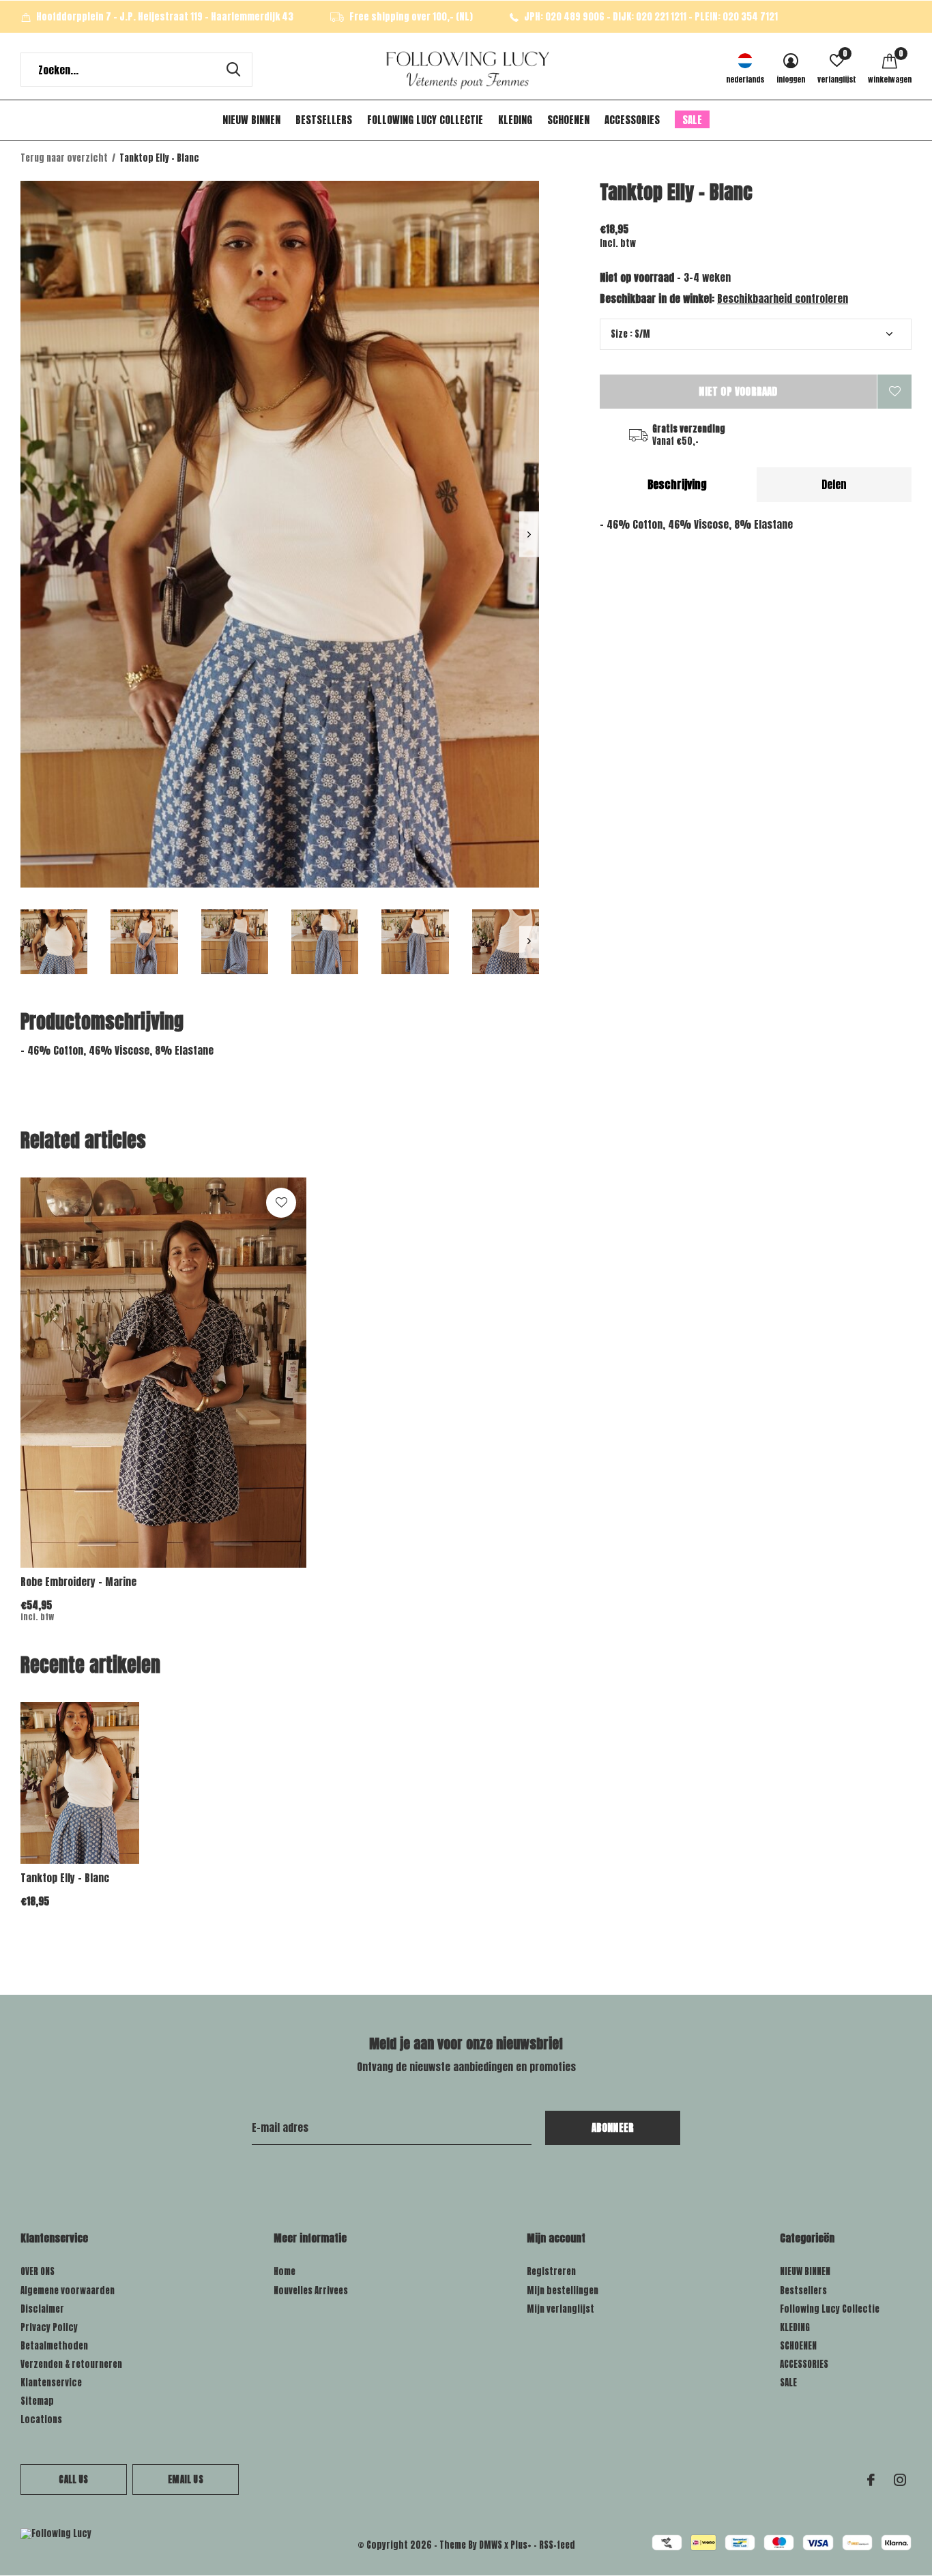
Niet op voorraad (738, 391)
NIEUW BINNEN (251, 120)
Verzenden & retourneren (71, 2364)
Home (285, 2271)
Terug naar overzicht (64, 158)
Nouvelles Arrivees (311, 2290)
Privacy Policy (49, 2327)
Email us (185, 2479)
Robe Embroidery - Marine (78, 1582)
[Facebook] (871, 2480)
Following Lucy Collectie (425, 120)
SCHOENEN (568, 120)
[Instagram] (900, 2480)
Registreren (551, 2271)
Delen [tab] (834, 484)
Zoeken (233, 70)
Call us (73, 2479)
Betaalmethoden (54, 2346)
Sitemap (37, 2401)
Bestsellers (324, 120)
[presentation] (529, 535)
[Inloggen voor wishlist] (894, 392)
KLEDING (515, 120)
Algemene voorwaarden (68, 2290)
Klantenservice (51, 2383)
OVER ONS (38, 2271)
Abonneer (613, 2127)
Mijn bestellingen (563, 2290)
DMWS (491, 2545)
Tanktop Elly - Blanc (65, 1878)
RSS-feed (557, 2545)
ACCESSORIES (632, 120)
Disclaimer (42, 2309)
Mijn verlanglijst (560, 2309)
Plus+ (521, 2545)
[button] (54, 942)
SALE (692, 120)
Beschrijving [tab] (677, 484)
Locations (41, 2419)
